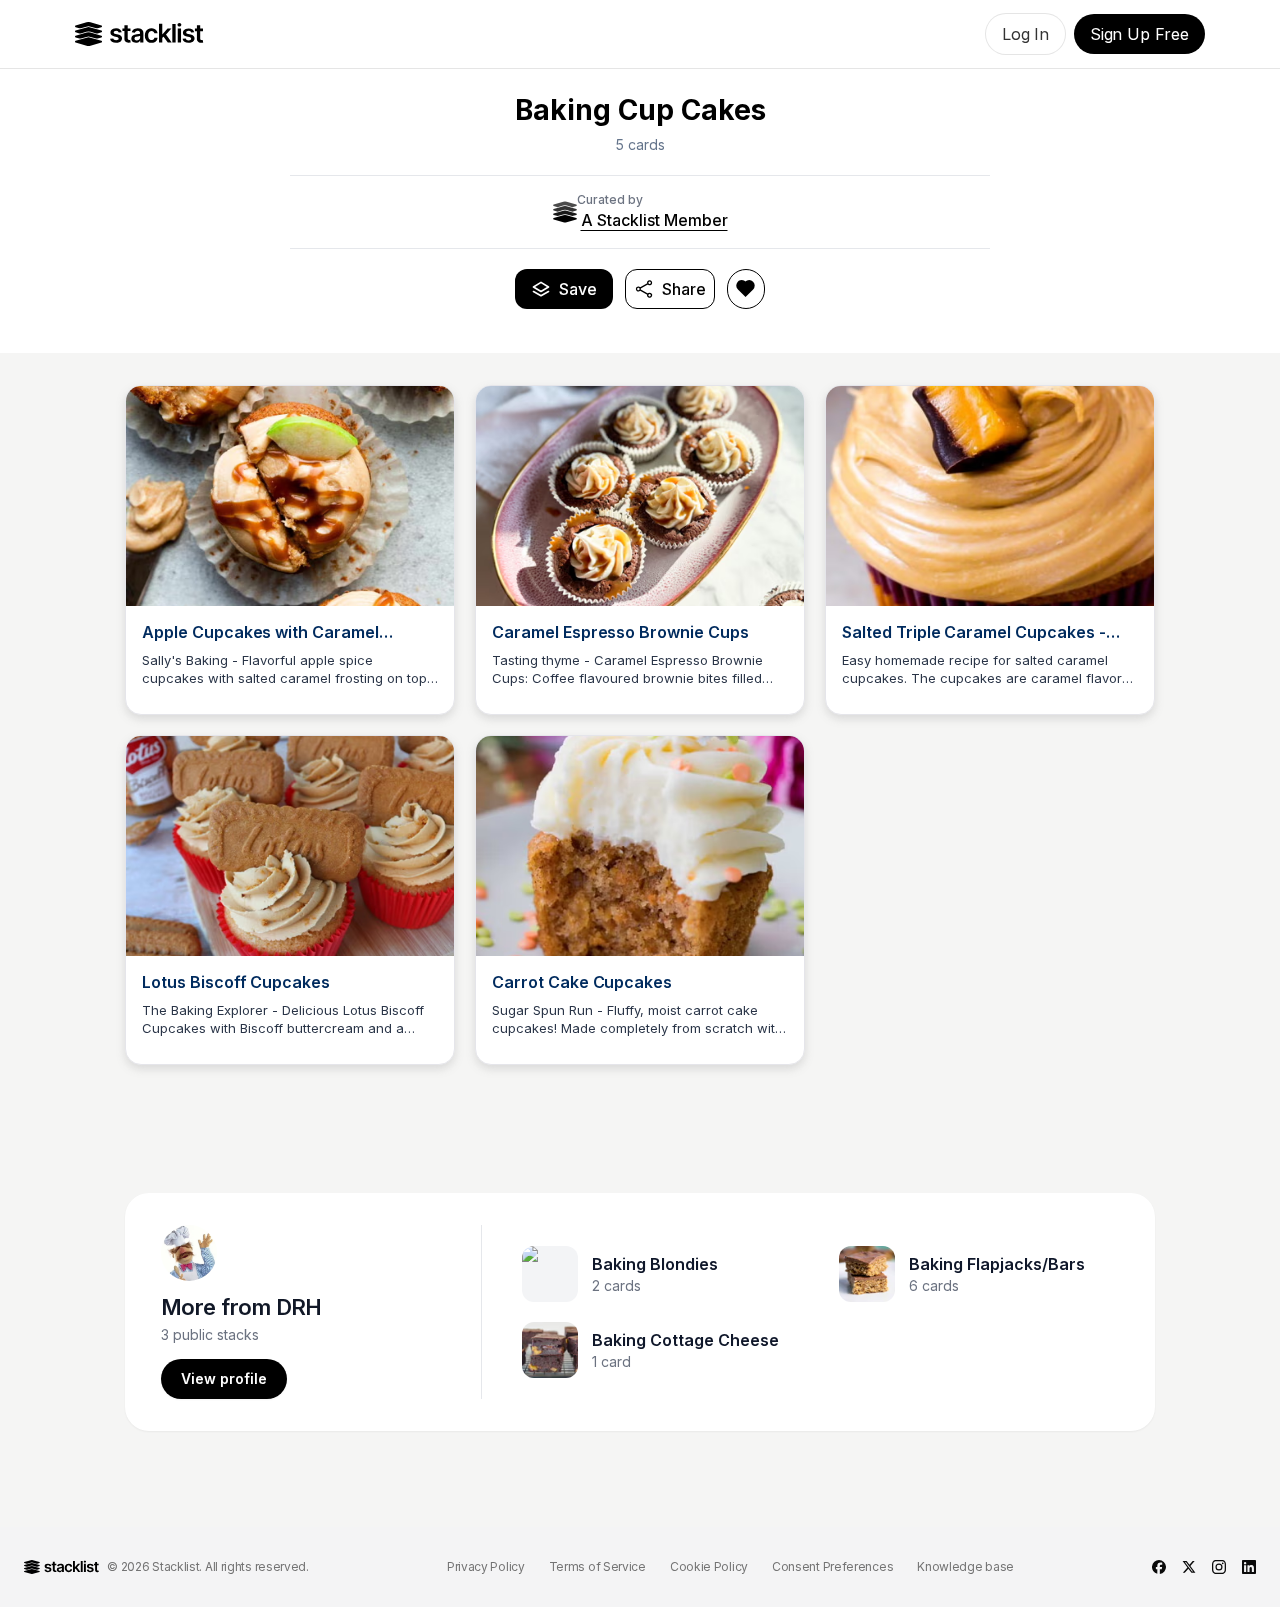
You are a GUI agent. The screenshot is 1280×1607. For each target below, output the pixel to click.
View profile (224, 1378)
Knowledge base (965, 1566)
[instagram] (1219, 1567)
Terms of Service (597, 1566)
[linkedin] (1249, 1567)
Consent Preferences (832, 1566)
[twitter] (1189, 1567)
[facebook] (1159, 1567)
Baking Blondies (655, 1264)
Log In (1025, 34)
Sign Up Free (1139, 34)
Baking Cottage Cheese (685, 1340)
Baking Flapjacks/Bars (997, 1264)
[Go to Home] (139, 34)
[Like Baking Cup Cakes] (746, 289)
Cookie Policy (709, 1566)
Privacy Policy (486, 1566)
